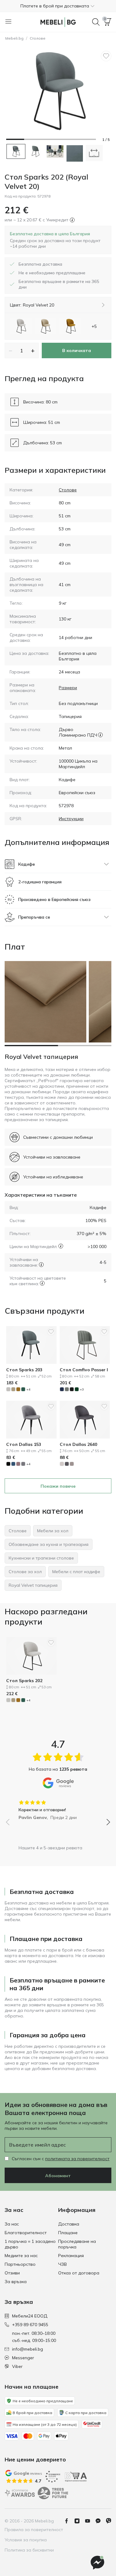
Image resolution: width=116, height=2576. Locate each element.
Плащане (68, 2233)
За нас (12, 2224)
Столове (38, 38)
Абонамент (58, 2176)
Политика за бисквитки (29, 2550)
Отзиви (12, 2273)
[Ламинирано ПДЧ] (100, 735)
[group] (58, 1808)
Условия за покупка (26, 2540)
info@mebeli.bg (28, 2349)
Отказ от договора (79, 2273)
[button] (58, 6)
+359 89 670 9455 (30, 2325)
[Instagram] (79, 2521)
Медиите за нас (21, 2256)
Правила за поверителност (34, 2530)
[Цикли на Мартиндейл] (61, 1246)
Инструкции (71, 819)
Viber (17, 2366)
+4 (28, 1389)
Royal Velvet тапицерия (41, 1057)
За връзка (16, 2282)
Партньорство (20, 2264)
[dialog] (58, 240)
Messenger (23, 2358)
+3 (82, 1389)
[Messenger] (101, 2521)
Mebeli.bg (14, 38)
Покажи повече (58, 1486)
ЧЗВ (62, 2264)
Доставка (69, 2224)
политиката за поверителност (77, 2159)
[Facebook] (69, 2521)
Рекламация (71, 2256)
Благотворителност (26, 2233)
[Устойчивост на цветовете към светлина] (42, 1283)
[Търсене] (96, 22)
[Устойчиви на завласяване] (41, 1265)
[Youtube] (90, 2521)
